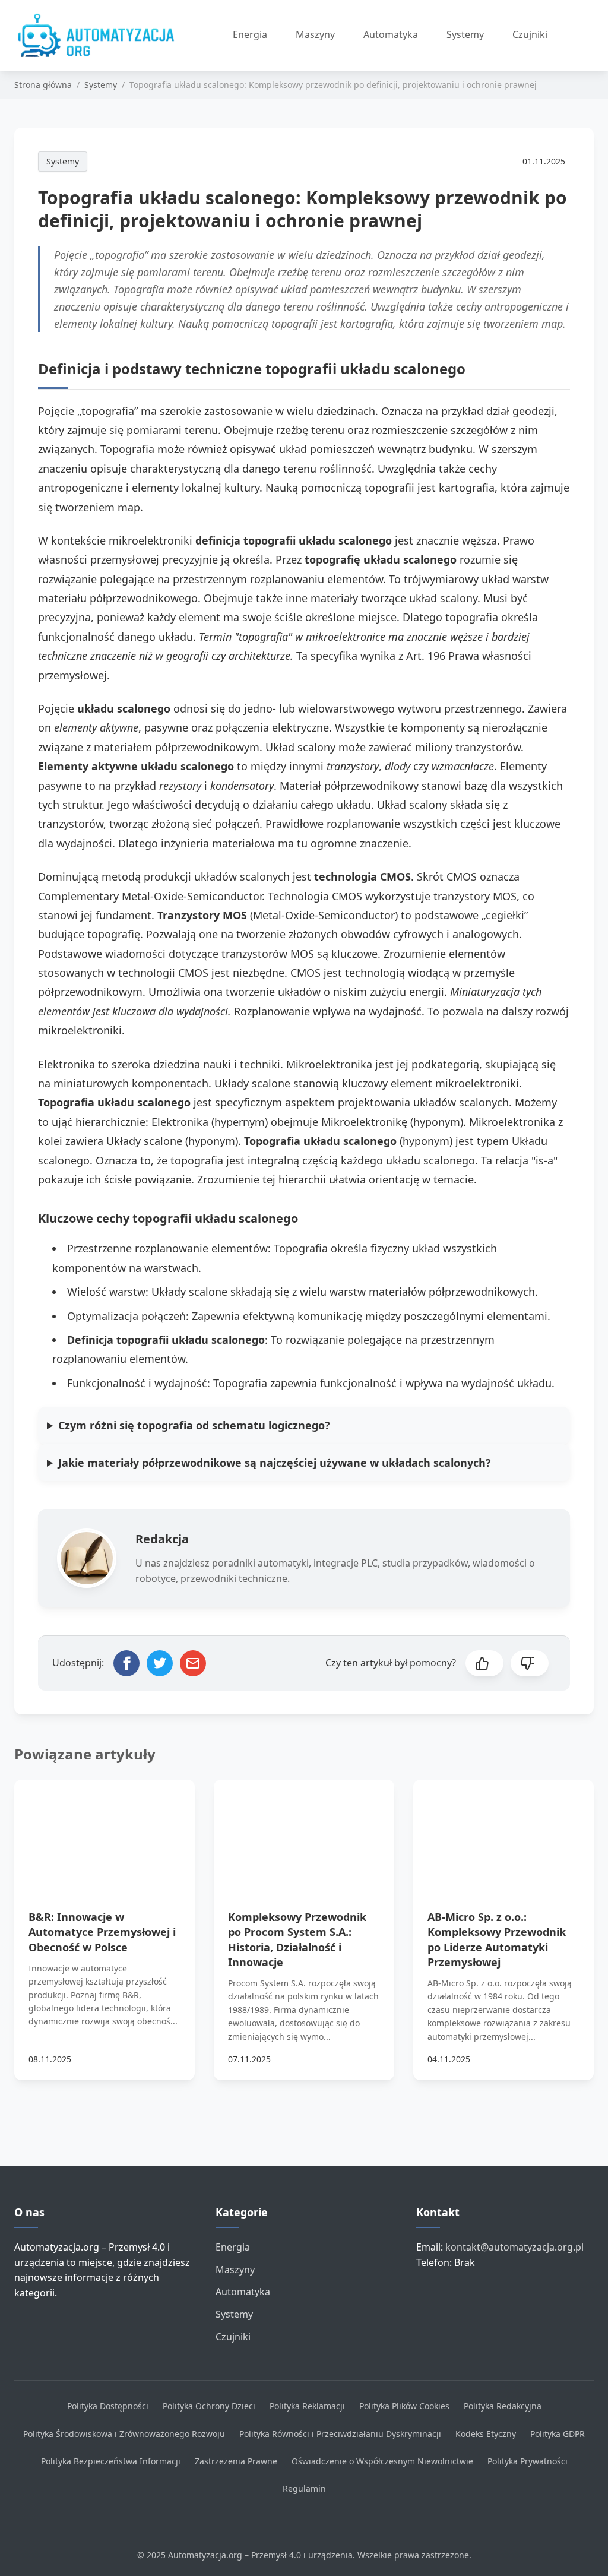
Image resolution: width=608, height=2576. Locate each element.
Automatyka (391, 34)
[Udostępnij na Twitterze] (160, 1663)
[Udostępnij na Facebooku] (126, 1663)
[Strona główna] (100, 36)
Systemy (465, 34)
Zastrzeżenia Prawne (236, 2461)
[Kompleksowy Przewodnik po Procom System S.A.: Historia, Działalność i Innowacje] (304, 1830)
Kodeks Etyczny (486, 2434)
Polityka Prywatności (528, 2461)
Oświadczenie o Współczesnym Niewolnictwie (382, 2461)
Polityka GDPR (558, 2434)
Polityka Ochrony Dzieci (209, 2406)
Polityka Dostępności (108, 2406)
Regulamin (304, 2488)
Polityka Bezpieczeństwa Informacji (111, 2461)
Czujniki (530, 34)
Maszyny (315, 34)
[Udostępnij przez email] (193, 1663)
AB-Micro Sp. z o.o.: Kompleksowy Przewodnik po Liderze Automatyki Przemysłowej (497, 1939)
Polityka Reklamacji (307, 2406)
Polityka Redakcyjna (503, 2406)
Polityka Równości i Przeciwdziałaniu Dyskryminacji (340, 2434)
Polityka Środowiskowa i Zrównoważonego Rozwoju (124, 2434)
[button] (484, 1663)
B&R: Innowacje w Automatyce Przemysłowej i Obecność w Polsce (102, 1932)
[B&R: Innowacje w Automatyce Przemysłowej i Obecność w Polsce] (104, 1830)
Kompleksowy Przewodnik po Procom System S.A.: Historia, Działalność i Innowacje (297, 1939)
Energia (250, 34)
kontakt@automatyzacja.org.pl (514, 2247)
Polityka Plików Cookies (404, 2406)
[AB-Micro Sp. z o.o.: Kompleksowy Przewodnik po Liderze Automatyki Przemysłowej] (503, 1830)
